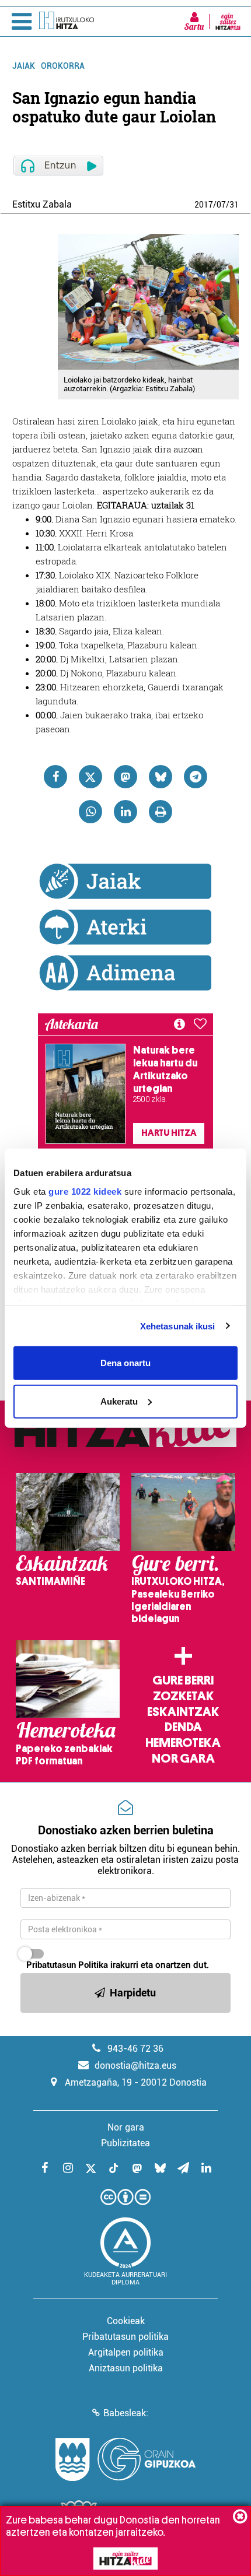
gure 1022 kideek (85, 1191)
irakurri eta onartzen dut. (118, 1965)
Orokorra (63, 66)
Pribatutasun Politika (67, 1965)
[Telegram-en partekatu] (196, 777)
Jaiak (24, 66)
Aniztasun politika (126, 2368)
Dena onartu (125, 1363)
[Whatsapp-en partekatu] (90, 812)
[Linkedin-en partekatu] (125, 812)
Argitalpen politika (126, 2352)
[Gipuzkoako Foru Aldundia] (125, 2459)
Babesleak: (126, 2413)
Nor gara (183, 1759)
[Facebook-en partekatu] (55, 777)
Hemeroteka (183, 1743)
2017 (204, 205)
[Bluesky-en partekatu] (161, 777)
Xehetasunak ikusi (178, 1326)
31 (234, 205)
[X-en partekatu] (90, 777)
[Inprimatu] (161, 812)
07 (221, 205)
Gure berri (183, 1680)
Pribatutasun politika (125, 2337)
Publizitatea (125, 2143)
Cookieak (126, 2321)
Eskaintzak (183, 1712)
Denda (183, 1727)
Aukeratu (119, 1401)
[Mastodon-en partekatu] (125, 777)
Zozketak (183, 1696)
